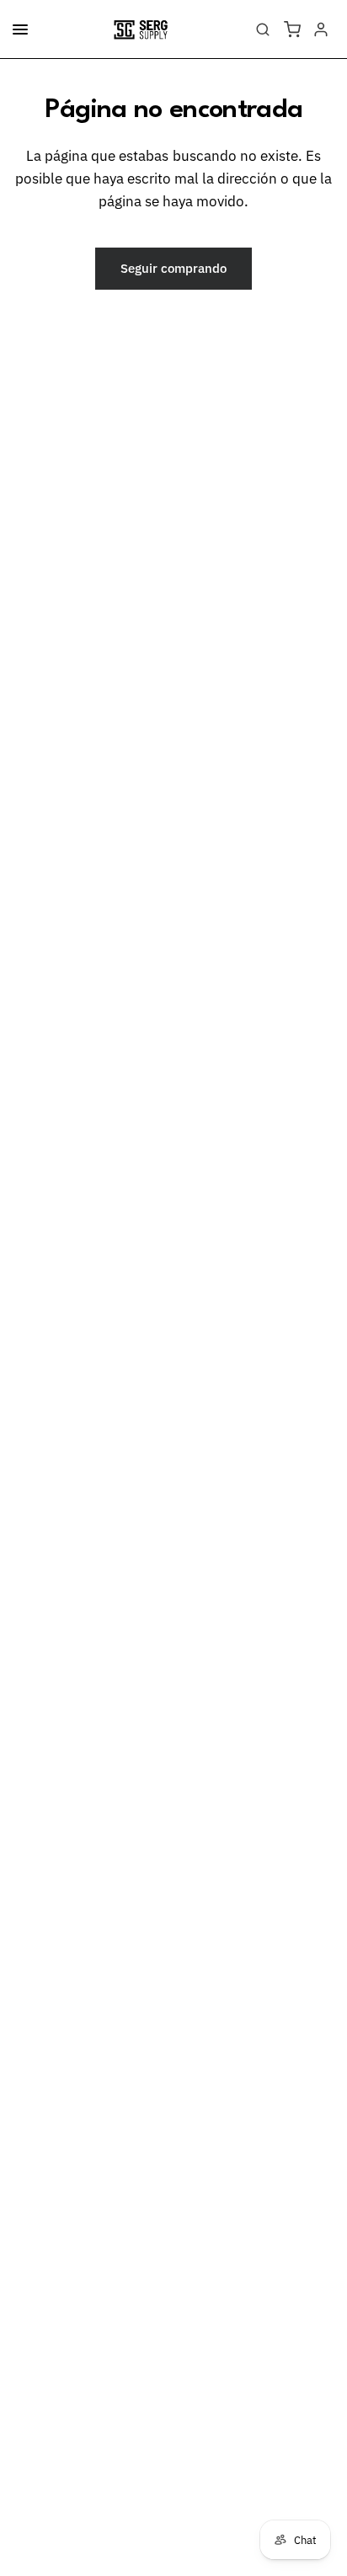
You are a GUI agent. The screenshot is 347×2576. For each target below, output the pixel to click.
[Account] (321, 29)
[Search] (263, 29)
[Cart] (292, 29)
